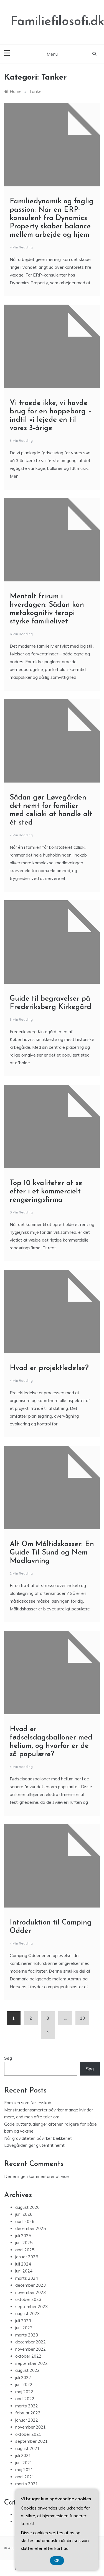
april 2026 (25, 2221)
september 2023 (31, 2307)
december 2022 (31, 2342)
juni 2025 (24, 2243)
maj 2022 (24, 2392)
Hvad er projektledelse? (49, 1368)
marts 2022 (27, 2406)
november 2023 (31, 2292)
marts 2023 (27, 2335)
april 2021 (25, 2477)
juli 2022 (23, 2378)
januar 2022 (27, 2420)
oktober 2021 (28, 2434)
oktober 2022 (28, 2356)
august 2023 (27, 2314)
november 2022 (31, 2349)
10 (82, 2018)
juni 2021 (24, 2463)
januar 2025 (27, 2257)
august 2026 (27, 2207)
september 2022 (31, 2363)
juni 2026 (24, 2214)
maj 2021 (24, 2470)
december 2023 (31, 2285)
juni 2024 (24, 2271)
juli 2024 (23, 2264)
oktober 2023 (28, 2299)
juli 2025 (23, 2236)
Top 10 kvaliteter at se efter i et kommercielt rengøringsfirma (46, 1192)
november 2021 (31, 2427)
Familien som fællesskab (28, 2103)
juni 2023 (24, 2328)
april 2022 (25, 2399)
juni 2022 (24, 2384)
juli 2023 (23, 2321)
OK (57, 2561)
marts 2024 (27, 2278)
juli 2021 (23, 2455)
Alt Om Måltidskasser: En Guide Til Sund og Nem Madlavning (52, 1553)
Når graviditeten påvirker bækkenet (38, 2138)
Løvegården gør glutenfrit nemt (34, 2145)
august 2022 (27, 2370)
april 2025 (25, 2250)
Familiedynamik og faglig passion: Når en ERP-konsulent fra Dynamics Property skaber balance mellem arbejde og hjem (52, 218)
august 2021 (27, 2448)
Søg (8, 2058)
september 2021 (31, 2441)
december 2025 (31, 2228)
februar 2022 (28, 2413)
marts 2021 (27, 2484)
